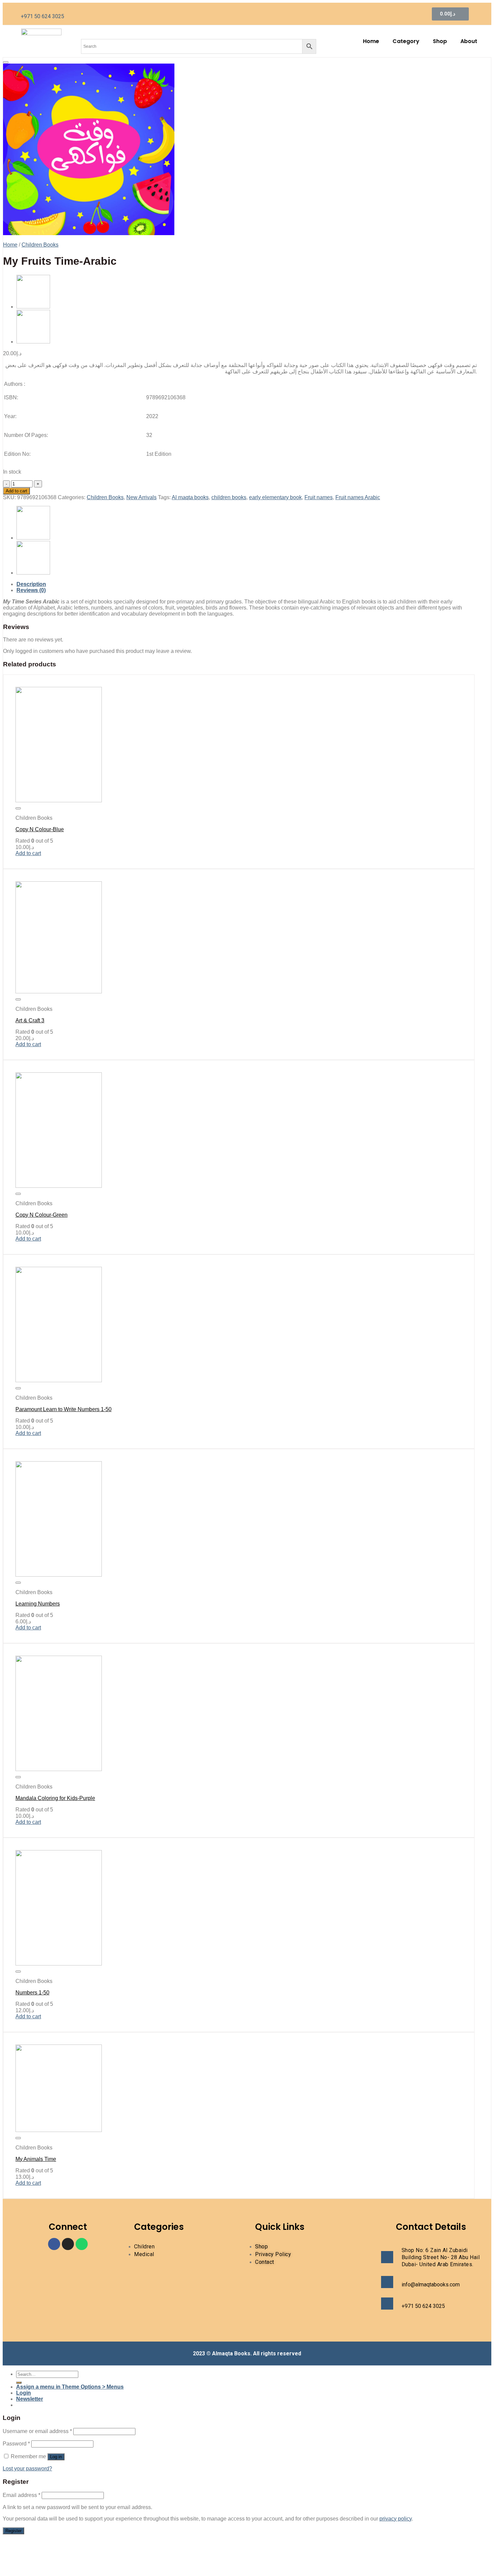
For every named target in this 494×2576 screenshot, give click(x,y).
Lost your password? (27, 2469)
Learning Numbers (38, 1604)
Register (13, 2531)
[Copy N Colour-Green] (59, 1186)
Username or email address (37, 2431)
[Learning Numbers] (59, 1575)
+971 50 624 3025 (43, 16)
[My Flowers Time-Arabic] (33, 307)
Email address (22, 2495)
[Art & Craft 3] (59, 991)
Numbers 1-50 (32, 1993)
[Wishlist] (6, 62)
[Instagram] (68, 2244)
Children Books (40, 245)
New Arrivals (141, 497)
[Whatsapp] (82, 2244)
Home (371, 41)
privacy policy (396, 2519)
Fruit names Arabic (358, 497)
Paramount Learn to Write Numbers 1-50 (64, 1409)
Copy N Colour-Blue (40, 829)
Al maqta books (190, 497)
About (469, 41)
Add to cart (16, 491)
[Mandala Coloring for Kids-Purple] (59, 1769)
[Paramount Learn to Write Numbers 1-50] (59, 1380)
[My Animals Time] (59, 2130)
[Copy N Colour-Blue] (59, 800)
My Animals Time (36, 2159)
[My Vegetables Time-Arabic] (33, 342)
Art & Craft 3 (30, 1020)
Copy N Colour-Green (42, 1215)
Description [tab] (31, 584)
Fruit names (319, 497)
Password (16, 2444)
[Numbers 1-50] (59, 1964)
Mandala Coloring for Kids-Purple (55, 1798)
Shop (440, 41)
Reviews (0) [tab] (31, 590)
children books (229, 497)
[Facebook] (54, 2244)
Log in (56, 2457)
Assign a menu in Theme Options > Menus (70, 2387)
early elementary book (275, 497)
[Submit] (19, 2383)
